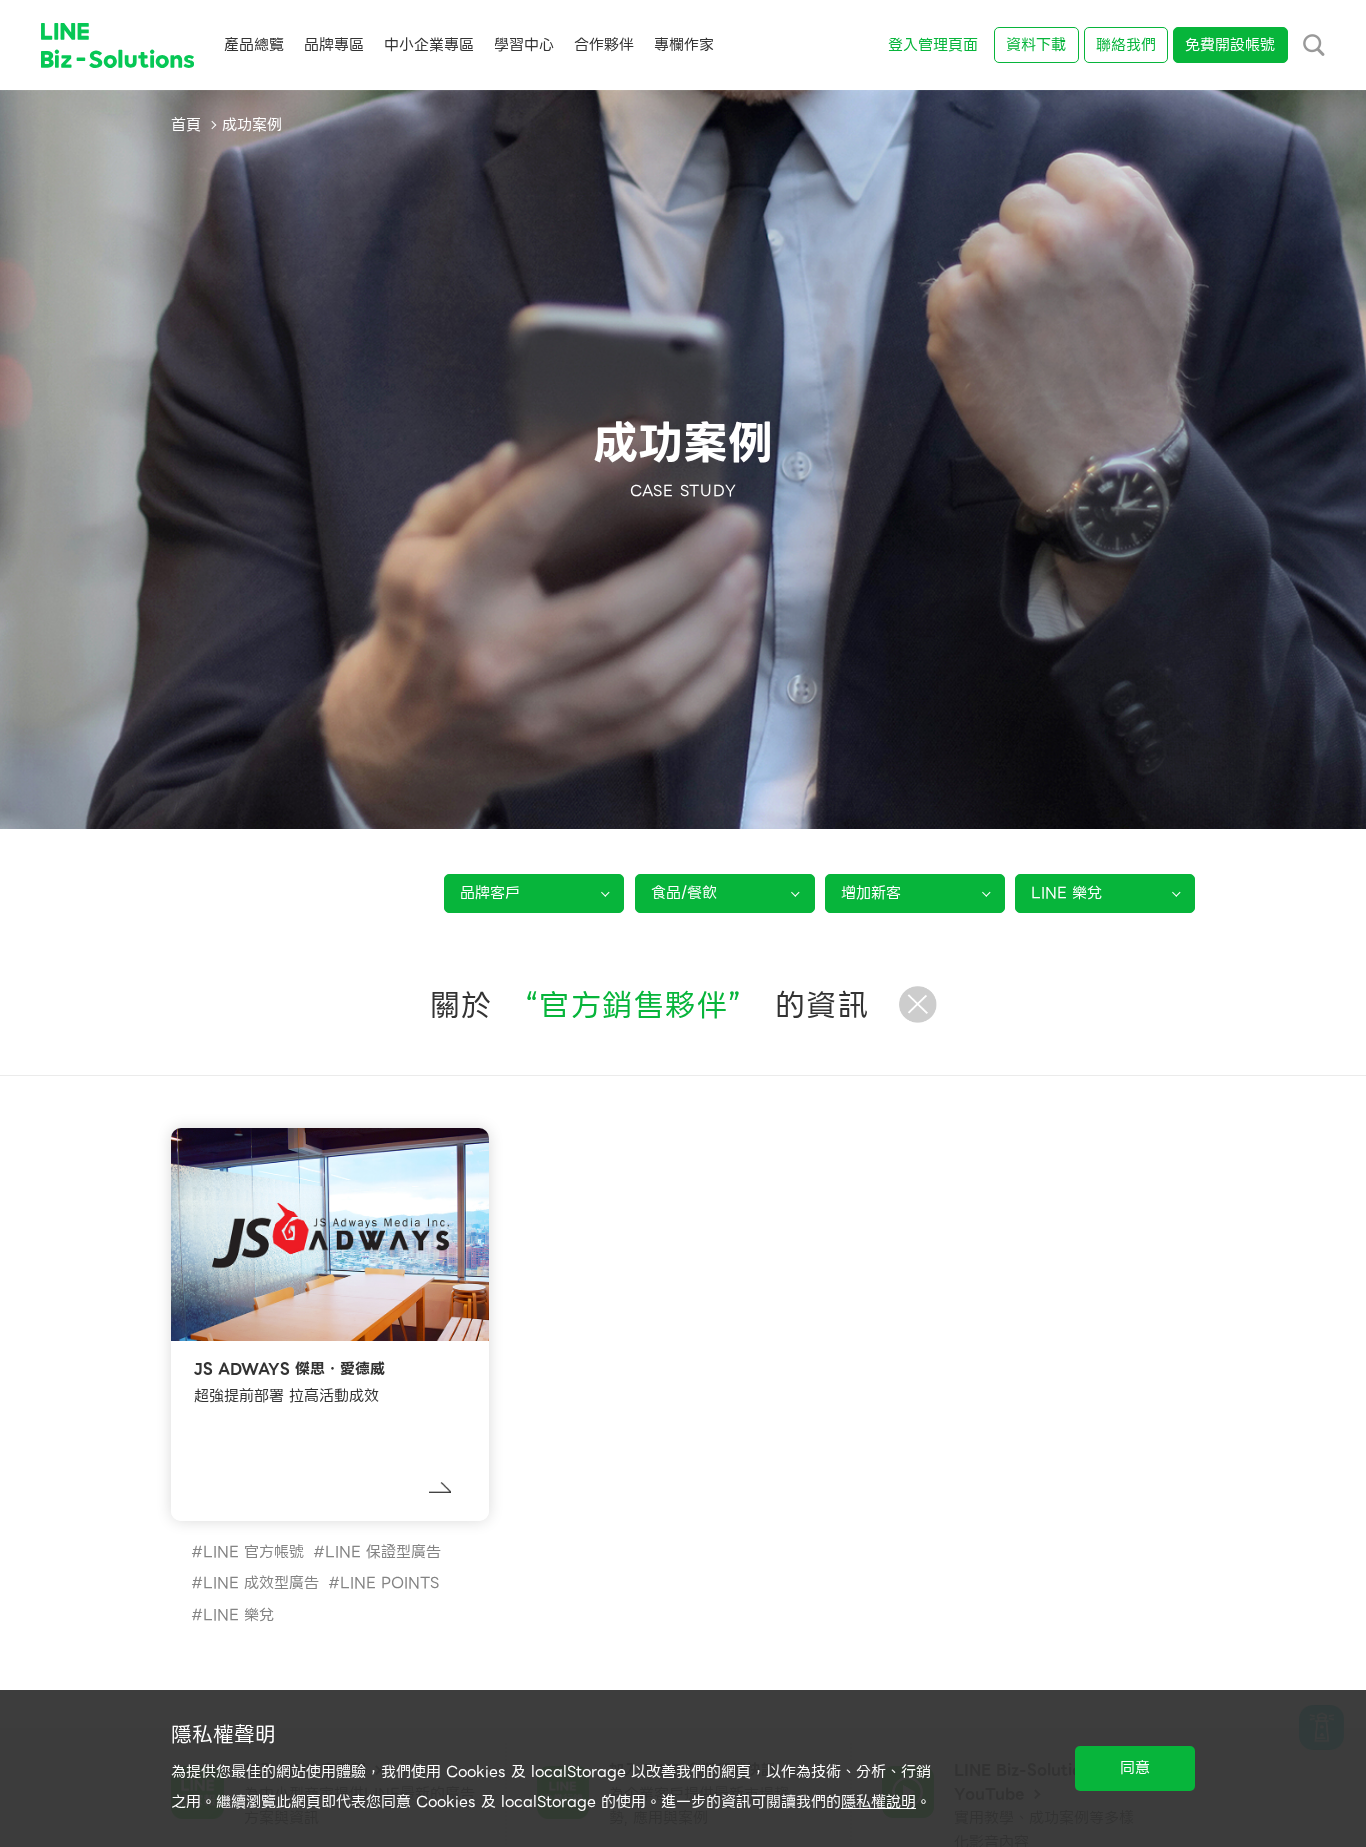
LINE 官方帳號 (253, 1552)
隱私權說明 (878, 1802)
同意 (1135, 1768)
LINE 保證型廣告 (383, 1552)
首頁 (186, 125)
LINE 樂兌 (238, 1615)
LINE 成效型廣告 (261, 1583)
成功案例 (252, 125)
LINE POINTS (389, 1583)
